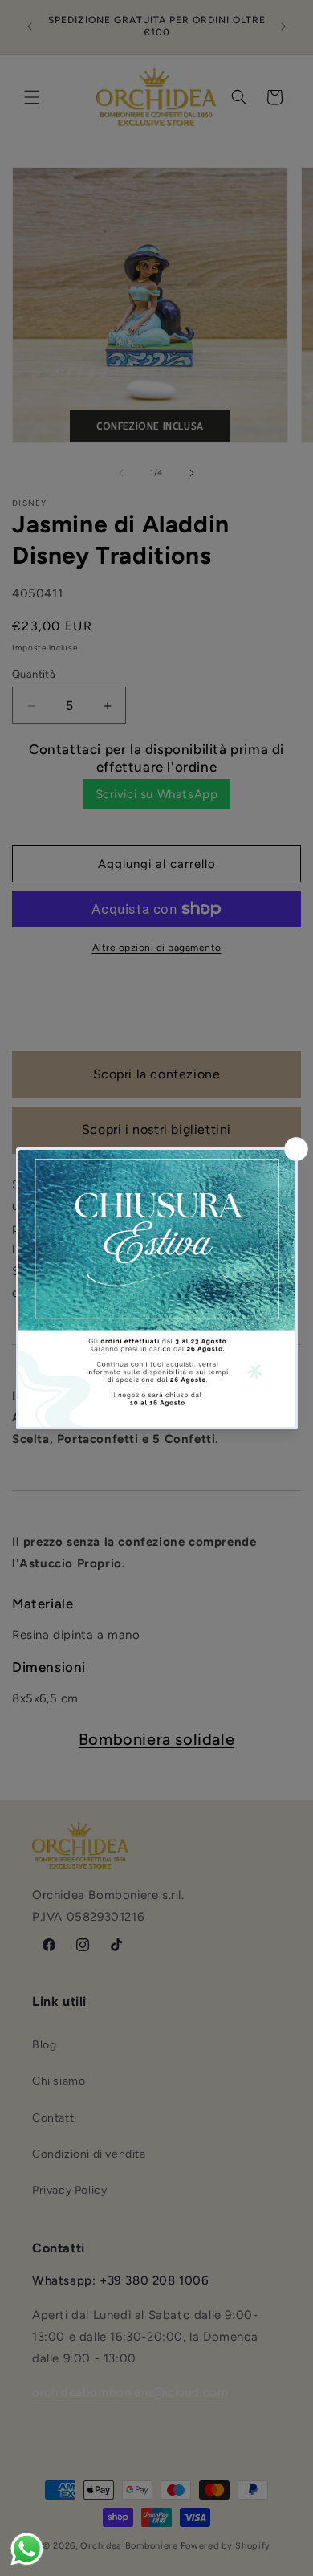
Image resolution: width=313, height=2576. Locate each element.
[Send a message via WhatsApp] (27, 2549)
